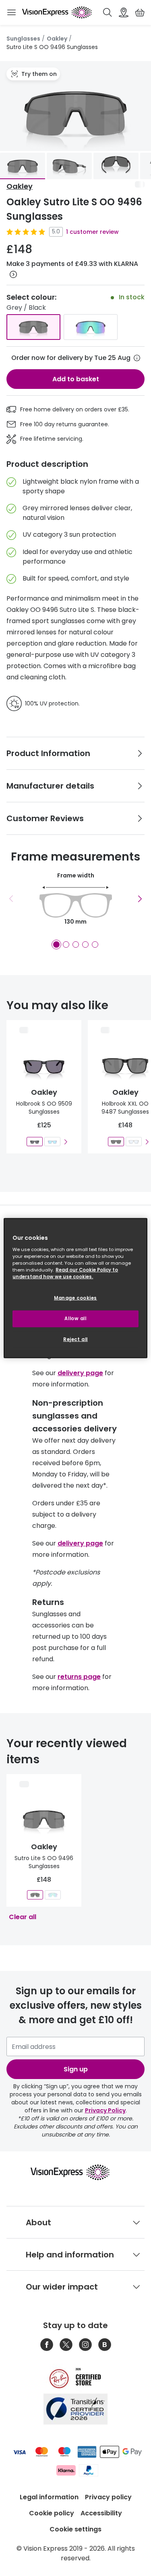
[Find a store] (124, 12)
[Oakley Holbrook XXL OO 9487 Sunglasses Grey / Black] (116, 1142)
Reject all (75, 1339)
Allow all (75, 1318)
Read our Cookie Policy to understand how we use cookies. (65, 1273)
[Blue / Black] (91, 327)
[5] (95, 945)
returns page (79, 1677)
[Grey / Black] (33, 327)
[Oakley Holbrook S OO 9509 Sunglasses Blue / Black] (52, 1142)
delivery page (80, 1373)
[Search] (108, 12)
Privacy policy (108, 2497)
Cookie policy (52, 2513)
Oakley (57, 39)
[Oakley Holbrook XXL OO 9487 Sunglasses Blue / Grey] (134, 1142)
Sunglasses (23, 39)
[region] (75, 1288)
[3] (76, 945)
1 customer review (92, 232)
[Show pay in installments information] (13, 274)
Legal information (49, 2497)
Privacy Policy (105, 2110)
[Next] (140, 899)
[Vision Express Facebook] (47, 2345)
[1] (56, 945)
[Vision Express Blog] (105, 2345)
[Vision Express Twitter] (66, 2345)
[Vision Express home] (75, 2172)
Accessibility (101, 2513)
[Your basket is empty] (140, 12)
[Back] (11, 899)
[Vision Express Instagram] (85, 2345)
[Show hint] (137, 358)
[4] (85, 945)
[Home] (57, 12)
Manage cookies (75, 1298)
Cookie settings (75, 2529)
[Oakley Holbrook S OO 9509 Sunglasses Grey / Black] (35, 1142)
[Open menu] (11, 12)
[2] (66, 945)
